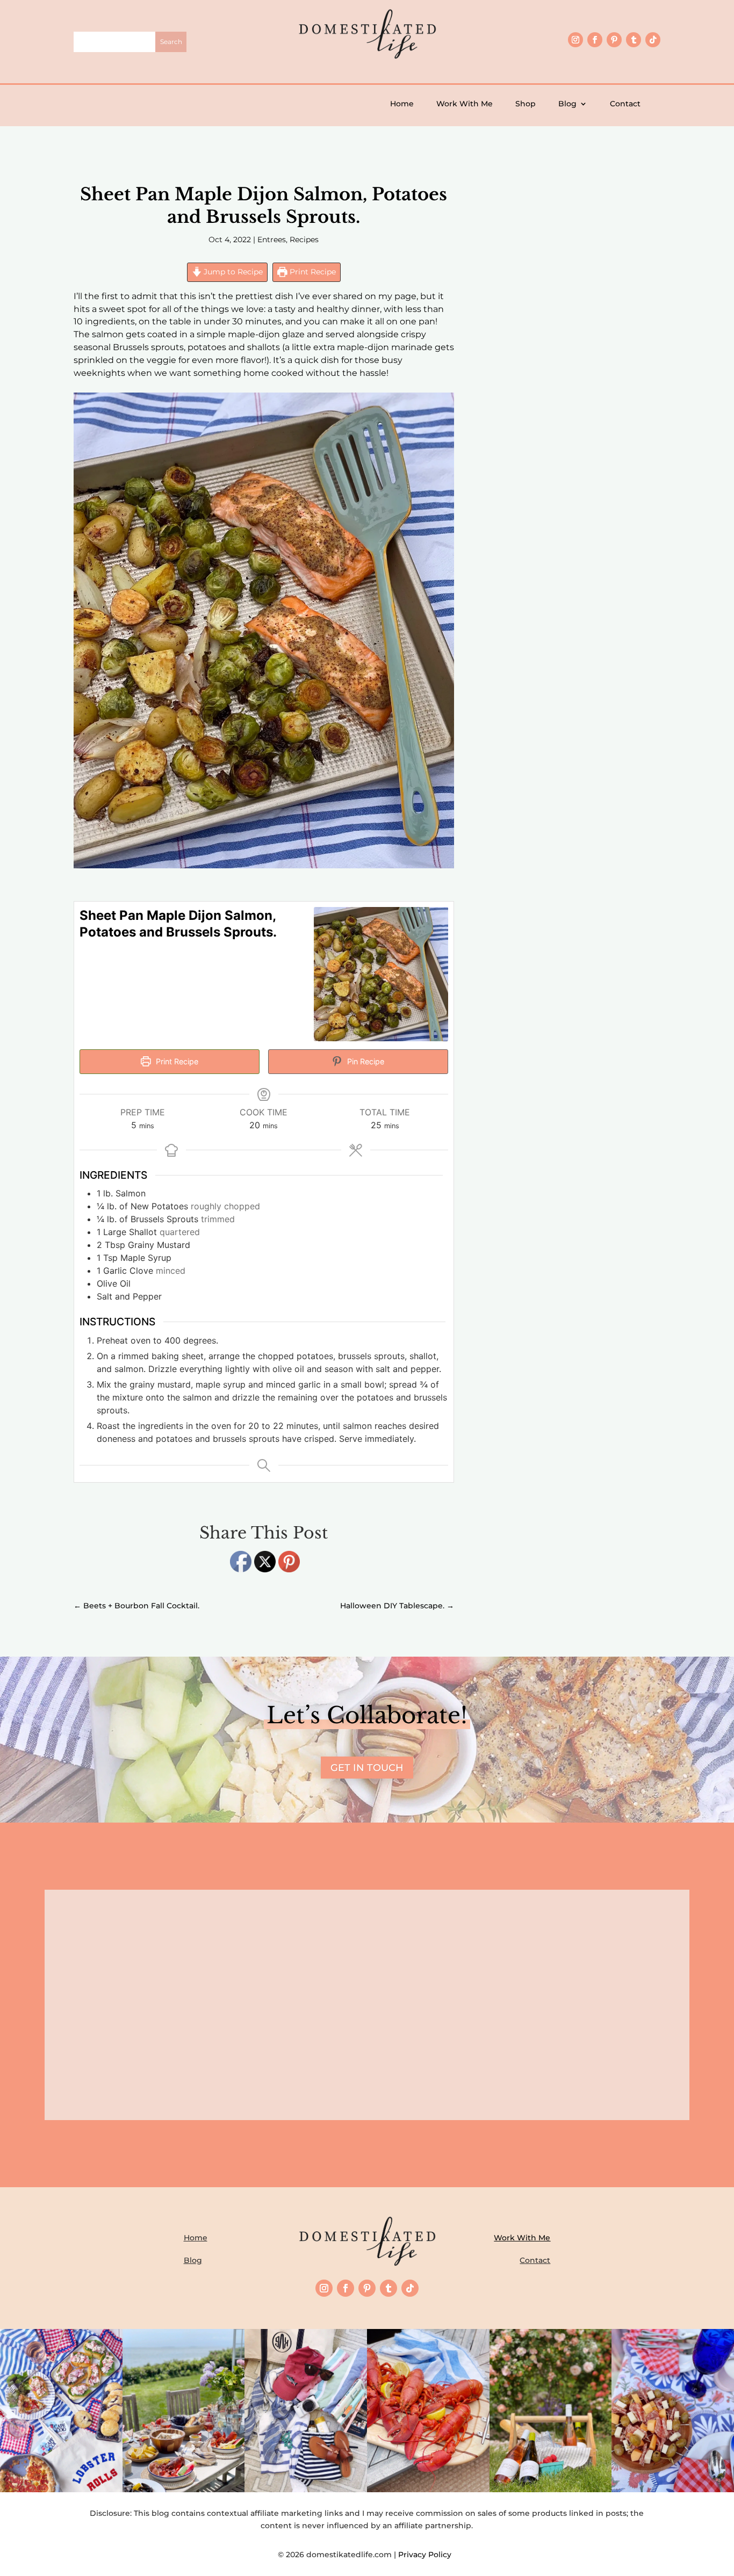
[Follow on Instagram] (575, 40)
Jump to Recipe (232, 272)
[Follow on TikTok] (653, 40)
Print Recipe (312, 272)
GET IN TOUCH (367, 1768)
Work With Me (465, 104)
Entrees (272, 240)
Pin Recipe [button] (365, 1061)
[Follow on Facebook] (595, 40)
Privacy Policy (427, 2555)
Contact (625, 104)
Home (402, 104)
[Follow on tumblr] (634, 40)
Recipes (304, 240)
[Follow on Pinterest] (614, 40)
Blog (567, 104)
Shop (526, 104)
